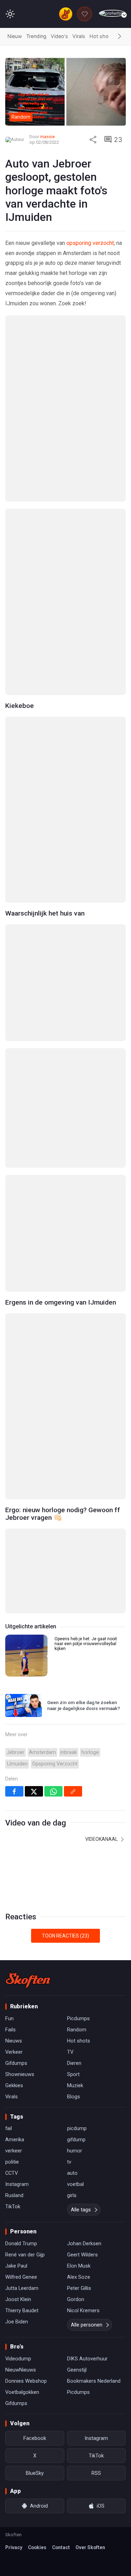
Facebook (35, 2438)
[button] (119, 37)
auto (72, 2173)
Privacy (14, 2547)
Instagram (17, 2184)
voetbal (75, 2184)
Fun (9, 2018)
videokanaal (102, 1839)
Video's (59, 36)
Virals (79, 36)
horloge (90, 1752)
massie (48, 137)
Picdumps (78, 2018)
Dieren (74, 2063)
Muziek (75, 2085)
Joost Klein (18, 2299)
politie (12, 2162)
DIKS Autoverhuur (87, 2359)
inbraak (69, 1752)
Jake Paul (16, 2266)
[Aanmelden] (112, 13)
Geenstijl (77, 2370)
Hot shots (101, 36)
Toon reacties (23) (65, 1936)
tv (69, 2162)
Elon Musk (79, 2266)
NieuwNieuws (21, 2370)
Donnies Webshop (26, 2381)
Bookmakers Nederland (94, 2381)
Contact (61, 2547)
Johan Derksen (84, 2243)
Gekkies (14, 2085)
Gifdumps (16, 2063)
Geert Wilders (82, 2255)
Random (77, 2030)
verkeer (14, 2151)
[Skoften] (28, 1980)
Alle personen (87, 2325)
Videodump (18, 2359)
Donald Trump (21, 2243)
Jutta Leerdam (22, 2288)
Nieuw (15, 36)
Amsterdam (42, 1752)
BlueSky (35, 2473)
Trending (36, 36)
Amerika (15, 2140)
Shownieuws (20, 2074)
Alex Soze (79, 2277)
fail (9, 2128)
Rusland (14, 2195)
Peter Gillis (79, 2288)
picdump (77, 2128)
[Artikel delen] (93, 140)
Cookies (37, 2547)
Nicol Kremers (83, 2310)
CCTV (12, 2173)
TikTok (13, 2207)
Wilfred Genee (21, 2277)
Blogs (74, 2097)
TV (70, 2052)
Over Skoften (90, 2547)
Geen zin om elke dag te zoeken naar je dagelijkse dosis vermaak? (84, 1705)
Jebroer (16, 1752)
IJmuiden (17, 1764)
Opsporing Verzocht (55, 1764)
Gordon (76, 2299)
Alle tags (81, 2210)
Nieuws (14, 2041)
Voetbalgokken (22, 2392)
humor (75, 2151)
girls (72, 2195)
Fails (10, 2030)
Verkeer (14, 2052)
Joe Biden (17, 2322)
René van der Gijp (25, 2255)
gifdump (76, 2140)
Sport (73, 2074)
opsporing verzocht (90, 243)
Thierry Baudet (22, 2310)
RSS (96, 2473)
